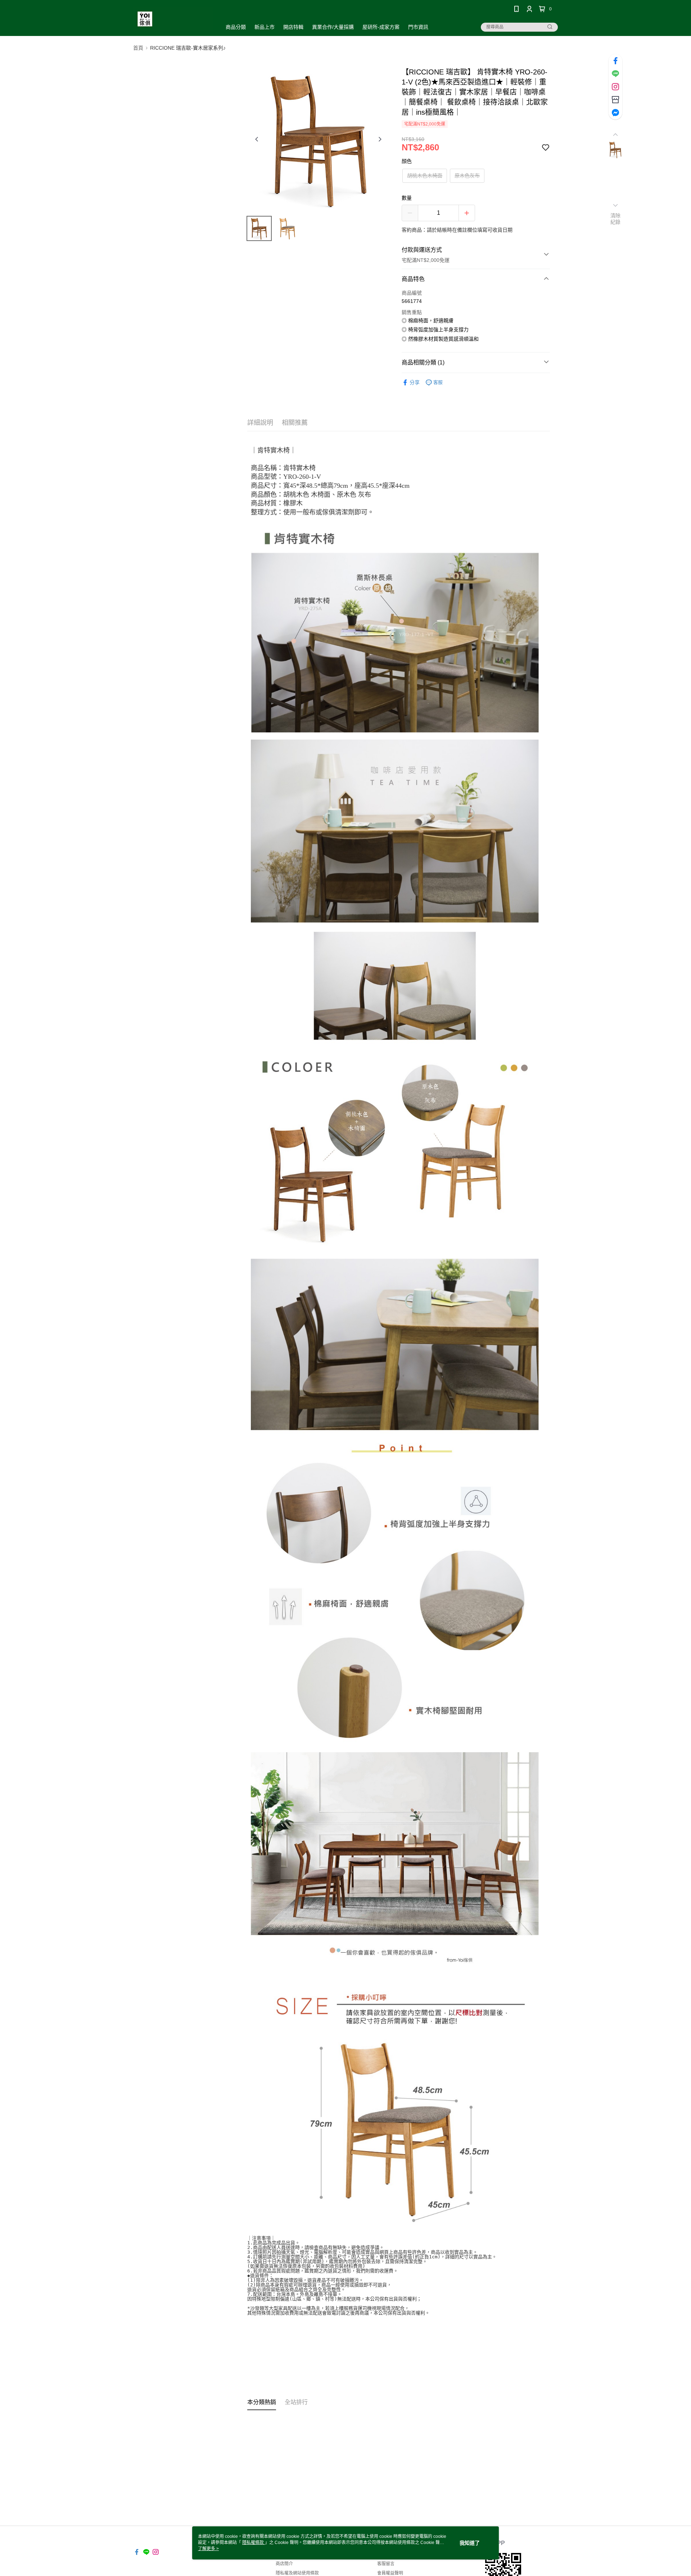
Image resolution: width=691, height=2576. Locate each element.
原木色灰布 (467, 176)
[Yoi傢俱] (173, 19)
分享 (415, 382)
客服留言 (386, 2564)
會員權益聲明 (390, 2573)
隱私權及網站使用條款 (297, 2573)
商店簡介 (284, 2564)
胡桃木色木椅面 (425, 176)
